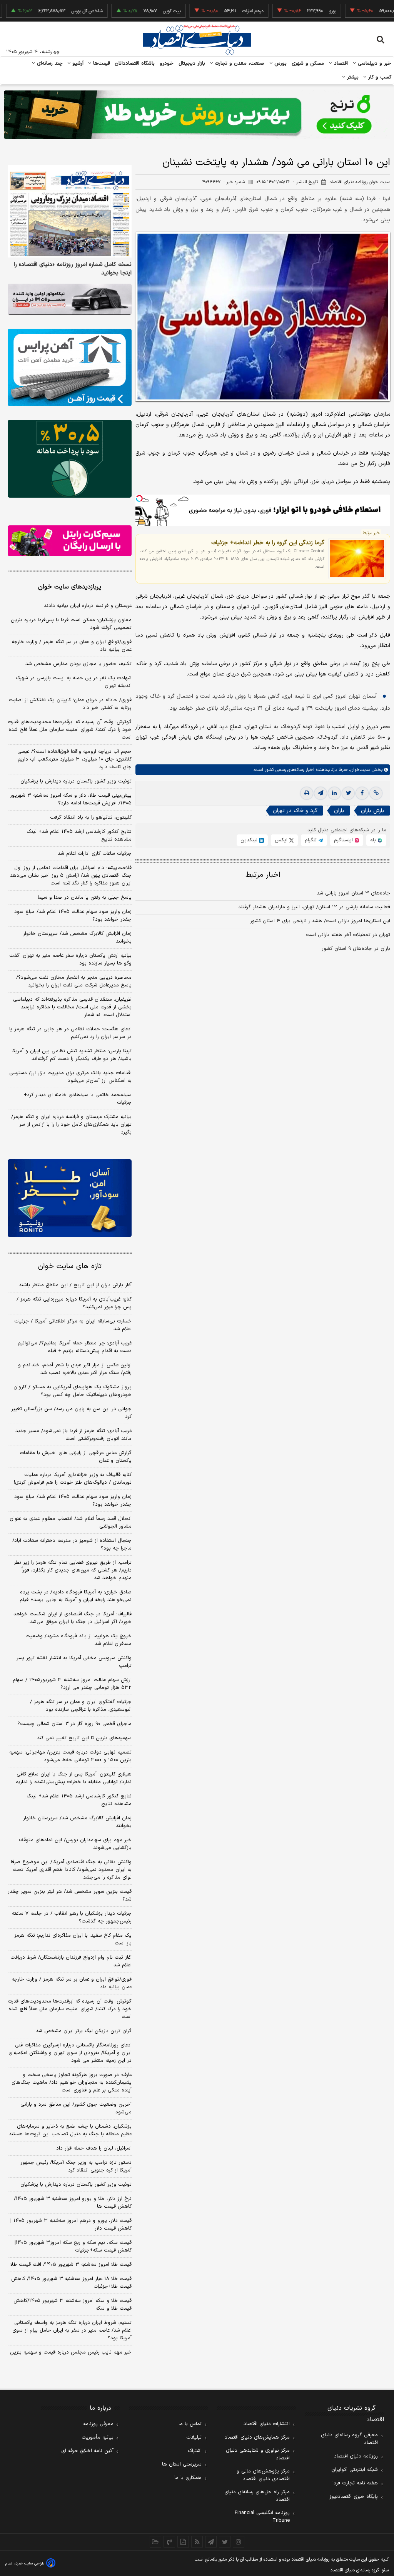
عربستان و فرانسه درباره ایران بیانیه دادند (88, 606)
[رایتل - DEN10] (70, 541)
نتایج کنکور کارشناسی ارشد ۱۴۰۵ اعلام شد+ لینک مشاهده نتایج (79, 836)
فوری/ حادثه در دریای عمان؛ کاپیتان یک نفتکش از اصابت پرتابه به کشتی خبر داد (70, 704)
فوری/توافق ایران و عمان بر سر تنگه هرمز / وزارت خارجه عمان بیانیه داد (72, 646)
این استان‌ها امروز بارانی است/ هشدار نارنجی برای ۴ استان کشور (320, 921)
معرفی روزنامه (98, 2424)
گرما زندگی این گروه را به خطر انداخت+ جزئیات (268, 543)
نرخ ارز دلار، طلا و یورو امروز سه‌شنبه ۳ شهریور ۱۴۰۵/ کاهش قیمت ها (73, 2203)
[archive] (155, 2542)
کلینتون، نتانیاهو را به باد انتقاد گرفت (91, 817)
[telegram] (321, 793)
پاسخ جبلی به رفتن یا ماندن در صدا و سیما (85, 898)
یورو (293, 11)
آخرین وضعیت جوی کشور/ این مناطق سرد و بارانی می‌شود (76, 2108)
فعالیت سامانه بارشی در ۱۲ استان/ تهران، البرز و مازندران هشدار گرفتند (314, 907)
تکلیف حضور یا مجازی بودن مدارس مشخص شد (78, 664)
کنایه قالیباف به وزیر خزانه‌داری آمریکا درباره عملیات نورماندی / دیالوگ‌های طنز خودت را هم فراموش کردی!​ (73, 1479)
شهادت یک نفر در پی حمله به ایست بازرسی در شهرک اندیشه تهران (74, 682)
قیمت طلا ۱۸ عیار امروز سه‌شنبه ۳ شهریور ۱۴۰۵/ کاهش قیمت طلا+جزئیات (71, 2283)
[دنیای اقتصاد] (197, 40)
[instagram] (239, 2542)
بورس (280, 64)
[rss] (197, 2542)
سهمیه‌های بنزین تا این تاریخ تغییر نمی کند (84, 1738)
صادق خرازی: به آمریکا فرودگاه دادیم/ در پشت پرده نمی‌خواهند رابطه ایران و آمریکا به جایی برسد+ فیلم (76, 1596)
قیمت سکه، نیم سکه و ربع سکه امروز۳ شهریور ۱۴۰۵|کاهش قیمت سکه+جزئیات (73, 2247)
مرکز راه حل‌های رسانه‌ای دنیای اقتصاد (257, 2496)
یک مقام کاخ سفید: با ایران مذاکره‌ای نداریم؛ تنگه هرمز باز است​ (73, 1939)
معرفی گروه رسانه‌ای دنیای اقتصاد (349, 2439)
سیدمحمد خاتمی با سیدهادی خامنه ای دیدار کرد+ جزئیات (78, 1099)
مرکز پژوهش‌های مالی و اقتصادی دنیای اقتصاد (263, 2475)
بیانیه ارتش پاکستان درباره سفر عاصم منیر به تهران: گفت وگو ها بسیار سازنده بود (70, 960)
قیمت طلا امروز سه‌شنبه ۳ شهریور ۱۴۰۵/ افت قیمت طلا (71, 2265)
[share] (183, 2542)
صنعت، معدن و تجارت (239, 64)
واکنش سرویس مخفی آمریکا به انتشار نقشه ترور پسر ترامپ (74, 1662)
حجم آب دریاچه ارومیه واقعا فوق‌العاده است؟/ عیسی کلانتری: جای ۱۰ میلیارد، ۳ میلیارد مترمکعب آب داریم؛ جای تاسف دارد (74, 759)
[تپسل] (139, 498)
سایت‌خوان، (359, 770)
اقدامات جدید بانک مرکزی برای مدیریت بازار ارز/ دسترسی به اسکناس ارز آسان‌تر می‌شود (70, 1077)
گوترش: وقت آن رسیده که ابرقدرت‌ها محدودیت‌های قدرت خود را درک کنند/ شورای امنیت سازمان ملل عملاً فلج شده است (70, 730)
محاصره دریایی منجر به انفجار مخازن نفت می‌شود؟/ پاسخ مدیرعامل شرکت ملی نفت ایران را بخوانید (74, 981)
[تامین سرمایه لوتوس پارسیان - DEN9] (70, 459)
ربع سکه (374, 11)
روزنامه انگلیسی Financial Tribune (262, 2517)
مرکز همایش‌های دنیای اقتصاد (257, 2437)
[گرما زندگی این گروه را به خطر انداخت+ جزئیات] (357, 559)
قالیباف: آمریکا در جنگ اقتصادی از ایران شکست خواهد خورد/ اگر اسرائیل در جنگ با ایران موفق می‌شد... (73, 1618)
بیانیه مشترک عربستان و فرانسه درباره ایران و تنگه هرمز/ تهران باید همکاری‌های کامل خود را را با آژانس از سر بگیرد (71, 1125)
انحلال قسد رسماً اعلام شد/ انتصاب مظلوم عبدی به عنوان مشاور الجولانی (71, 1523)
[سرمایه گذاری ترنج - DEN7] (197, 115)
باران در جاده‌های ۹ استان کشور (356, 949)
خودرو (167, 64)
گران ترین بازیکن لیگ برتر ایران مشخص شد (84, 2031)
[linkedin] (334, 793)
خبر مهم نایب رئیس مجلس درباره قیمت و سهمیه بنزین (71, 2352)
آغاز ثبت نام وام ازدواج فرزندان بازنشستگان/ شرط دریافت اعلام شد (71, 1961)
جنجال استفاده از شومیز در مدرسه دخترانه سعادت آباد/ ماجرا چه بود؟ (72, 1545)
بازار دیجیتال (192, 64)
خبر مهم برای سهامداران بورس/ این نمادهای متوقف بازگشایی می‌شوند (75, 1844)
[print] (307, 793)
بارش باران (373, 811)
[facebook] (362, 793)
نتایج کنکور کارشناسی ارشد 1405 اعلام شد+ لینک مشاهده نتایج (79, 1800)
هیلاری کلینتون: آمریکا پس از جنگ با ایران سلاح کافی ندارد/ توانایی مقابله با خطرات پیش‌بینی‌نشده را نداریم (73, 1778)
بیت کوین (132, 11)
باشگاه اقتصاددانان (135, 64)
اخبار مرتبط (263, 875)
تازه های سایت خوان (70, 1266)
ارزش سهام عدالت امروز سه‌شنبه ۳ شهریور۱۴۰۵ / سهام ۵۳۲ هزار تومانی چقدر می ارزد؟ (72, 1684)
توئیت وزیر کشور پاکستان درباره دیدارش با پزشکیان (76, 781)
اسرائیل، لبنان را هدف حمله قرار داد (94, 2148)
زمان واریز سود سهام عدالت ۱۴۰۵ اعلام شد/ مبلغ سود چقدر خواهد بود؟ (73, 916)
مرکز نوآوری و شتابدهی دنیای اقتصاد (258, 2454)
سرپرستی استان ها (182, 2464)
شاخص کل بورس (47, 11)
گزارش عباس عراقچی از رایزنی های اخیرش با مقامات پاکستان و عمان (76, 1457)
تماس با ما (190, 2424)
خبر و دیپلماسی (374, 64)
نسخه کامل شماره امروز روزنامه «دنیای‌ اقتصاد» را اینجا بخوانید (73, 269)
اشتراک (195, 2451)
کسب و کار (379, 77)
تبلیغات (194, 2437)
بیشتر (352, 77)
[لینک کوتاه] (376, 793)
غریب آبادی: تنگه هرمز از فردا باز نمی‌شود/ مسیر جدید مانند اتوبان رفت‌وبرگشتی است (73, 1435)
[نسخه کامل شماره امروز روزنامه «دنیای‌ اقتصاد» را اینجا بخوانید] (70, 211)
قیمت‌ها (101, 64)
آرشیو (77, 64)
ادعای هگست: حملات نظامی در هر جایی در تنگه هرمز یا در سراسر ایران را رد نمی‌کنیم (70, 1033)
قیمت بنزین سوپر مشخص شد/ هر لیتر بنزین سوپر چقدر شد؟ (70, 1896)
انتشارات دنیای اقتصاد (267, 2424)
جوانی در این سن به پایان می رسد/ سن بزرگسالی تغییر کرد (71, 1413)
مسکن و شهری (308, 64)
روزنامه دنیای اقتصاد (356, 2456)
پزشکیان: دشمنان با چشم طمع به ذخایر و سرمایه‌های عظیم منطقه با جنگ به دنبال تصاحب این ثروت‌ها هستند (70, 2130)
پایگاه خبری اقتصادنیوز (354, 2497)
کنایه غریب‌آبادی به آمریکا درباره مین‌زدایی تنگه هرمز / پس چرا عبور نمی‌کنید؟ (74, 1303)
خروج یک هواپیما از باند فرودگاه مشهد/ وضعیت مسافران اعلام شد (78, 1640)
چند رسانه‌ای (49, 64)
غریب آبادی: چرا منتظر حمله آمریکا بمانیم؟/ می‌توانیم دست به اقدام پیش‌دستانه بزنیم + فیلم (75, 1347)
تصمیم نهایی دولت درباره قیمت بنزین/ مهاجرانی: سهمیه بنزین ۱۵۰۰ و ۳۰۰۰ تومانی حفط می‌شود (70, 1756)
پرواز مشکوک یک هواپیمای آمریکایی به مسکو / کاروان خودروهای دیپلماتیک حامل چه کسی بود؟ (73, 1391)
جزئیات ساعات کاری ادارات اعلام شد (95, 854)
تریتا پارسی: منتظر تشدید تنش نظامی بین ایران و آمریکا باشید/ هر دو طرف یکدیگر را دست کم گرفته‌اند (72, 1055)
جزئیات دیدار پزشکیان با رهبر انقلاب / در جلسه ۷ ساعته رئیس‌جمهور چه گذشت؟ (72, 1917)
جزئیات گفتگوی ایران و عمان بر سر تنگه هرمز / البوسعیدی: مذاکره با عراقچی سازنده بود (81, 1706)
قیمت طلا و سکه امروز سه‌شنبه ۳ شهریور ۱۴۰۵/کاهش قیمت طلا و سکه (73, 2305)
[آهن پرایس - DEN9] (70, 367)
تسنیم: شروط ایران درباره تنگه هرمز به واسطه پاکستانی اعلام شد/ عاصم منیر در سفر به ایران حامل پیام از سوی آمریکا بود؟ (72, 2330)
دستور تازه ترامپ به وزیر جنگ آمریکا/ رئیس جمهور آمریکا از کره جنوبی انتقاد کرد (76, 2166)
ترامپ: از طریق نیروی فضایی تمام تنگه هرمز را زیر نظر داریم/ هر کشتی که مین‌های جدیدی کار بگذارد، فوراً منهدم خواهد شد (73, 1570)
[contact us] (169, 2542)
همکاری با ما (188, 2478)
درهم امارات (213, 11)
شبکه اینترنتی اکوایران (355, 2470)
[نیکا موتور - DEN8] (70, 299)
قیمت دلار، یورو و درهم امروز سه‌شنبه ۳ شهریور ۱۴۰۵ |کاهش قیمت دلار (71, 2225)
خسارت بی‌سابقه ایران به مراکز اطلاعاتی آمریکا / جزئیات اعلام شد (73, 1325)
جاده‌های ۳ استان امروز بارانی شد (353, 893)
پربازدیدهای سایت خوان (70, 587)
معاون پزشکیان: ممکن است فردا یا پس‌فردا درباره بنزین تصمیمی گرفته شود (71, 624)
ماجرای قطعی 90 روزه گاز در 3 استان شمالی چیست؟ (74, 1724)
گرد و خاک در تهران (295, 811)
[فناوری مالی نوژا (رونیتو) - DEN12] (70, 1198)
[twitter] (348, 793)
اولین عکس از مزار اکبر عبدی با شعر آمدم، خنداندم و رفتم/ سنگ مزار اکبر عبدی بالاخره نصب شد (75, 1369)
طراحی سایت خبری (29, 2563)
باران (339, 811)
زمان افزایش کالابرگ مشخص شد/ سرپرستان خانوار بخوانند (77, 938)
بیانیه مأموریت (98, 2437)
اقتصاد (340, 64)
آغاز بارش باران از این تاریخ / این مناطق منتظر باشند (75, 1285)
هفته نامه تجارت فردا (355, 2483)
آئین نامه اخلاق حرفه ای (87, 2451)
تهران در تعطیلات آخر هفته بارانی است (348, 935)
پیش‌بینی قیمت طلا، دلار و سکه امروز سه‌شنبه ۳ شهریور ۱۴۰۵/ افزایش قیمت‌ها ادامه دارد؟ (71, 799)
